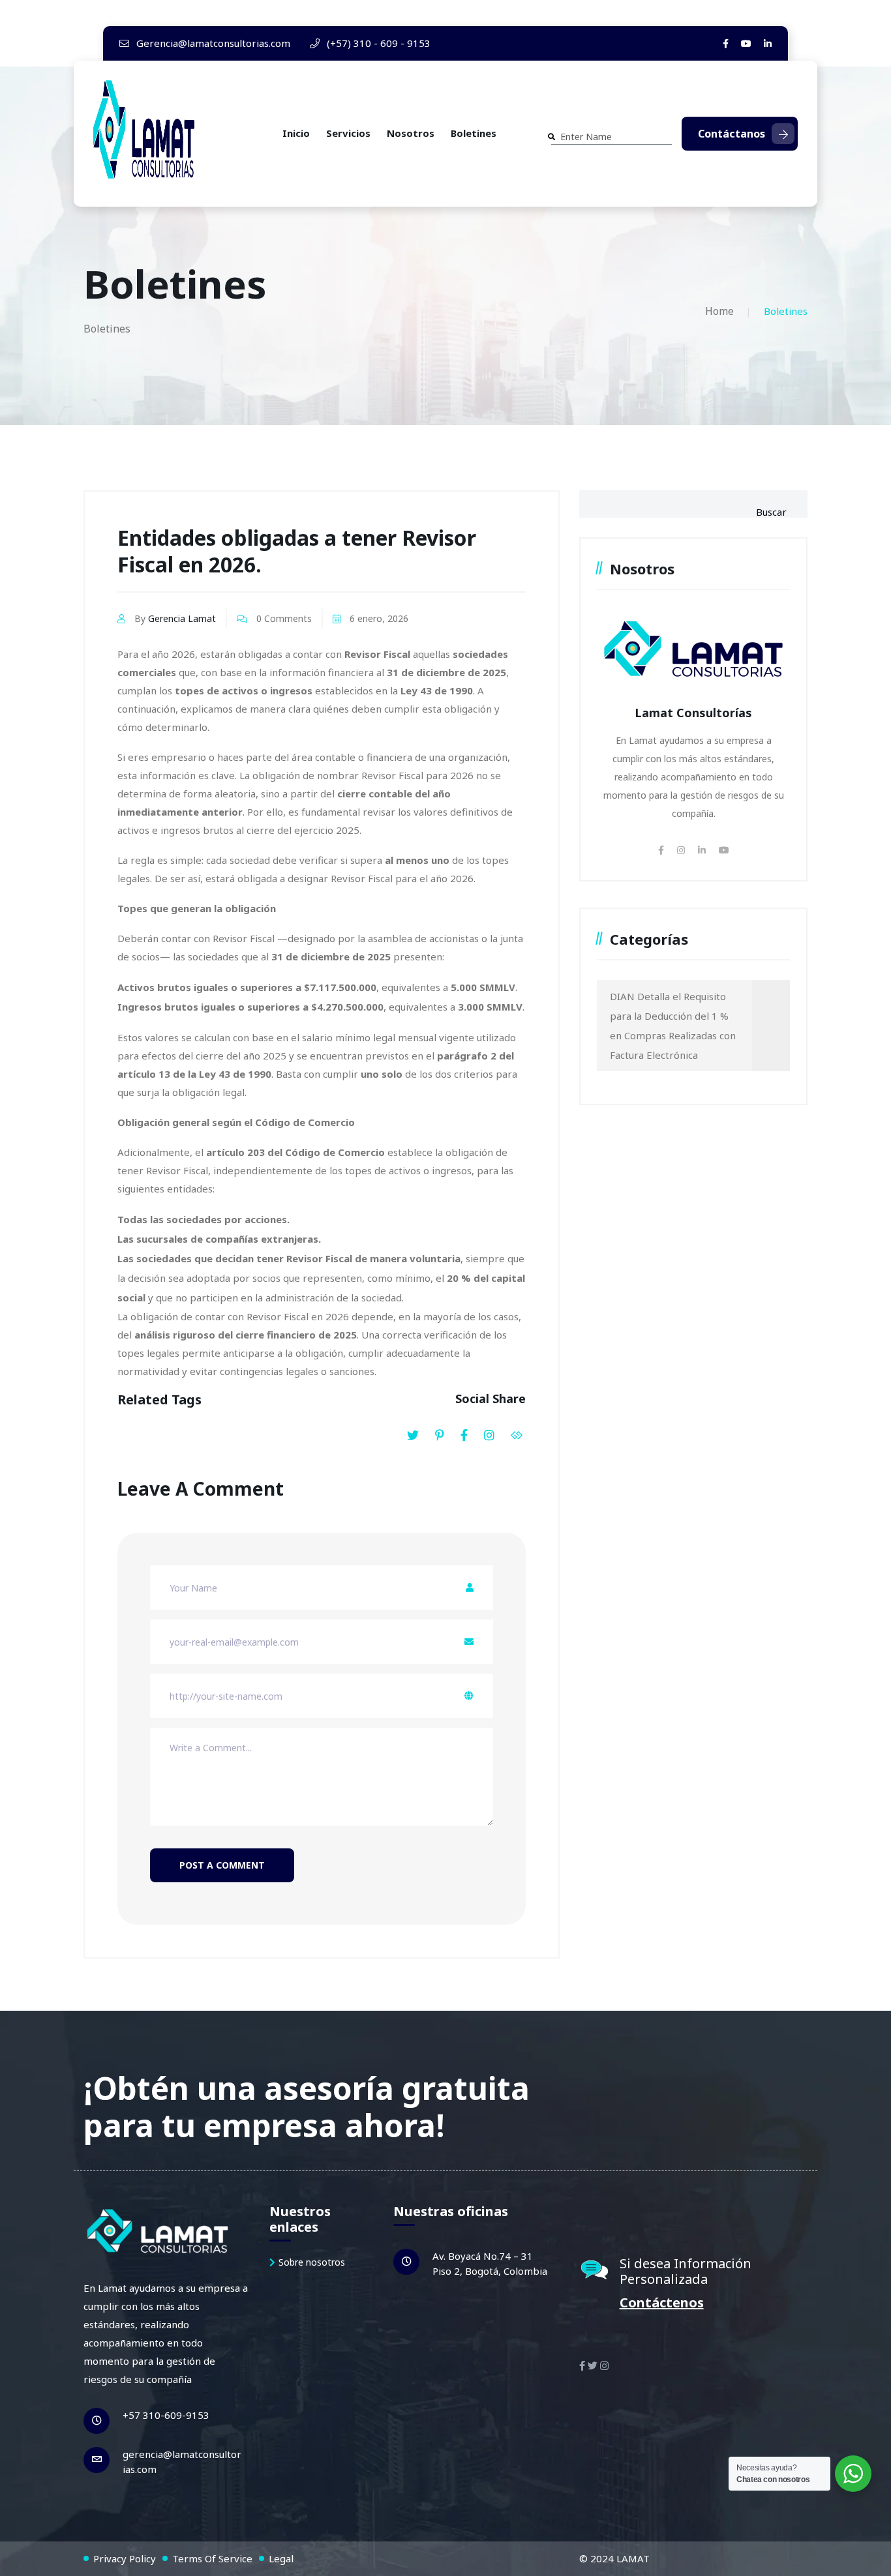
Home (719, 311)
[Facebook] (726, 43)
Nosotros (411, 133)
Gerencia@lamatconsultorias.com (212, 43)
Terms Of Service (212, 2558)
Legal (281, 2558)
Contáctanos (732, 134)
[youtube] (746, 43)
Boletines (474, 133)
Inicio (296, 133)
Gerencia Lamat (182, 618)
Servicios (348, 133)
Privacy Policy (125, 2558)
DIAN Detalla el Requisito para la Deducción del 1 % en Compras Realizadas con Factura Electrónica (673, 1026)
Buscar (771, 512)
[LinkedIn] (768, 43)
